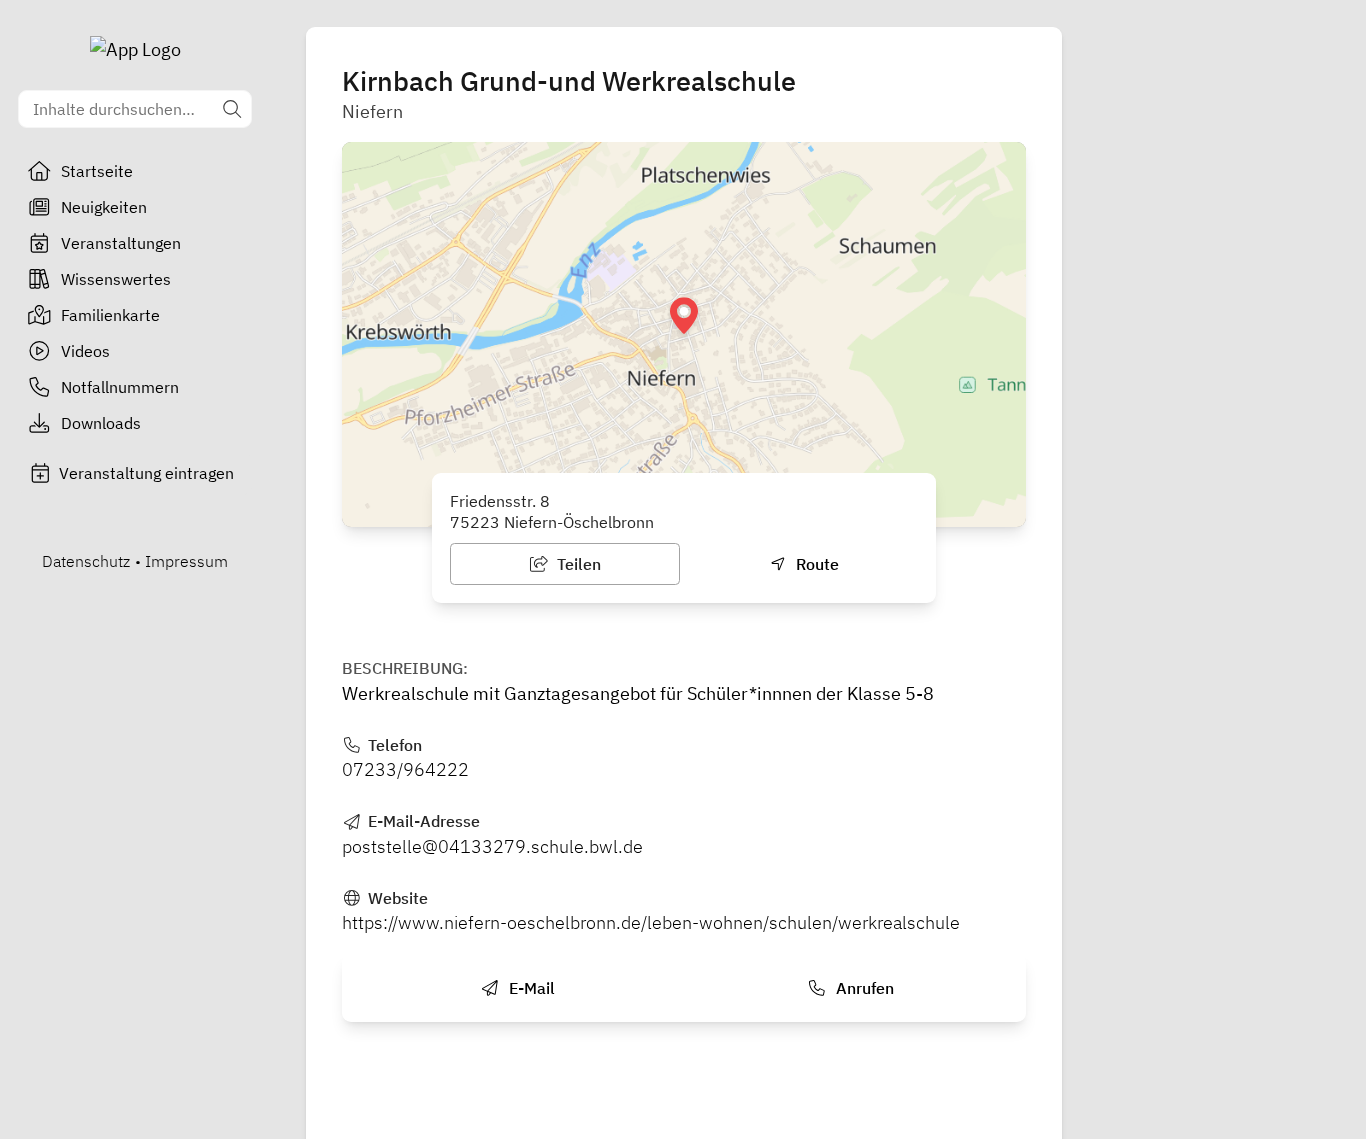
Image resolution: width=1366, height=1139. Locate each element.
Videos (85, 351)
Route (815, 564)
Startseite (97, 171)
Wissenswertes (116, 279)
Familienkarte (110, 315)
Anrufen (863, 988)
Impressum (186, 561)
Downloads (101, 423)
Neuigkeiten (104, 207)
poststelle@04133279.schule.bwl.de (492, 846)
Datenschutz (86, 561)
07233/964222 (405, 769)
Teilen (577, 564)
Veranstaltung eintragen (146, 473)
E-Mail (530, 988)
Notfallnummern (120, 387)
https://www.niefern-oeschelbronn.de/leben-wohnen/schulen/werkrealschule (651, 922)
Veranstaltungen (121, 243)
